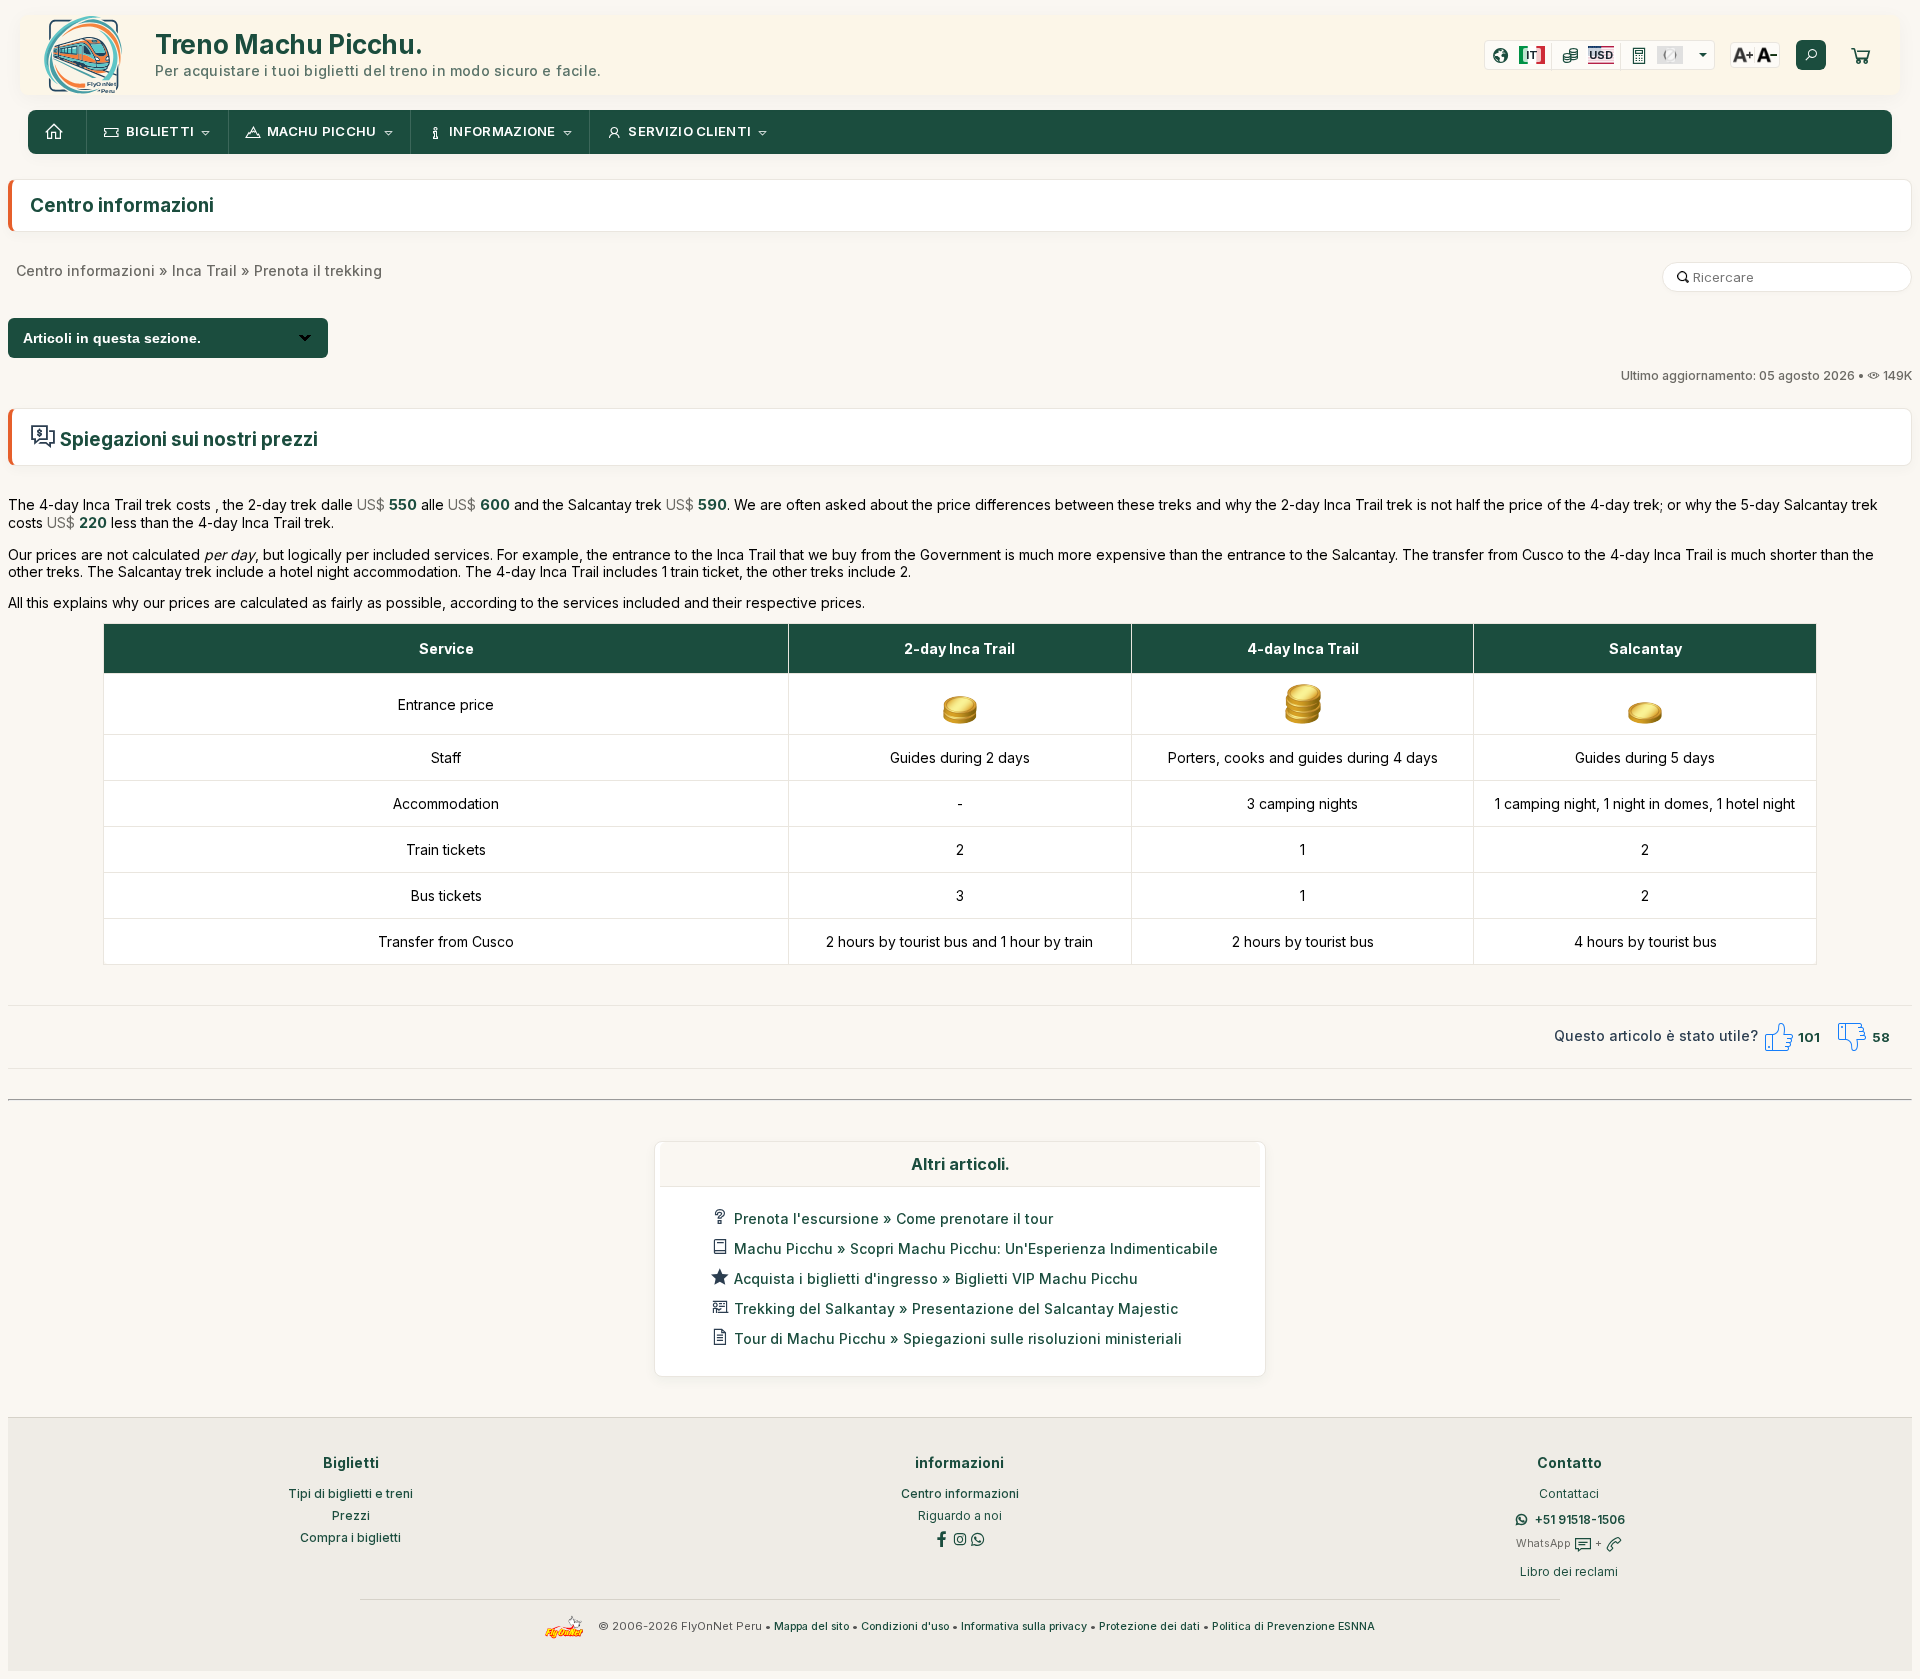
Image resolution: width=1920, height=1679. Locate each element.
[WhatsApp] (978, 1537)
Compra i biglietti (350, 1537)
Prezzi (351, 1515)
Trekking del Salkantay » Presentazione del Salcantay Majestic (956, 1308)
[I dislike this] (1852, 1037)
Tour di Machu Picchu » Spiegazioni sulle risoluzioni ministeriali (958, 1338)
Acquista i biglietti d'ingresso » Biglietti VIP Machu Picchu (936, 1278)
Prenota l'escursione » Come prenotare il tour (893, 1218)
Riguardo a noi (960, 1515)
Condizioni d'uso (905, 1626)
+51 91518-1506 (1580, 1519)
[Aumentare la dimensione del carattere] (1743, 55)
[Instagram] (960, 1537)
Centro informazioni (85, 270)
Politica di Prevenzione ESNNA (1293, 1626)
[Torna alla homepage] (57, 132)
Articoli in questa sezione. (112, 338)
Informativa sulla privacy (1024, 1626)
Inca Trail (204, 270)
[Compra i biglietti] (1861, 55)
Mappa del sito (811, 1626)
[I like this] (1778, 1037)
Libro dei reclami (1569, 1571)
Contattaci (1569, 1493)
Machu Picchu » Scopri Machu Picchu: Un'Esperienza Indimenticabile (976, 1248)
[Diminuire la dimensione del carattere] (1767, 55)
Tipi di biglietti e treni (350, 1493)
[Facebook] (942, 1537)
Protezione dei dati (1149, 1626)
